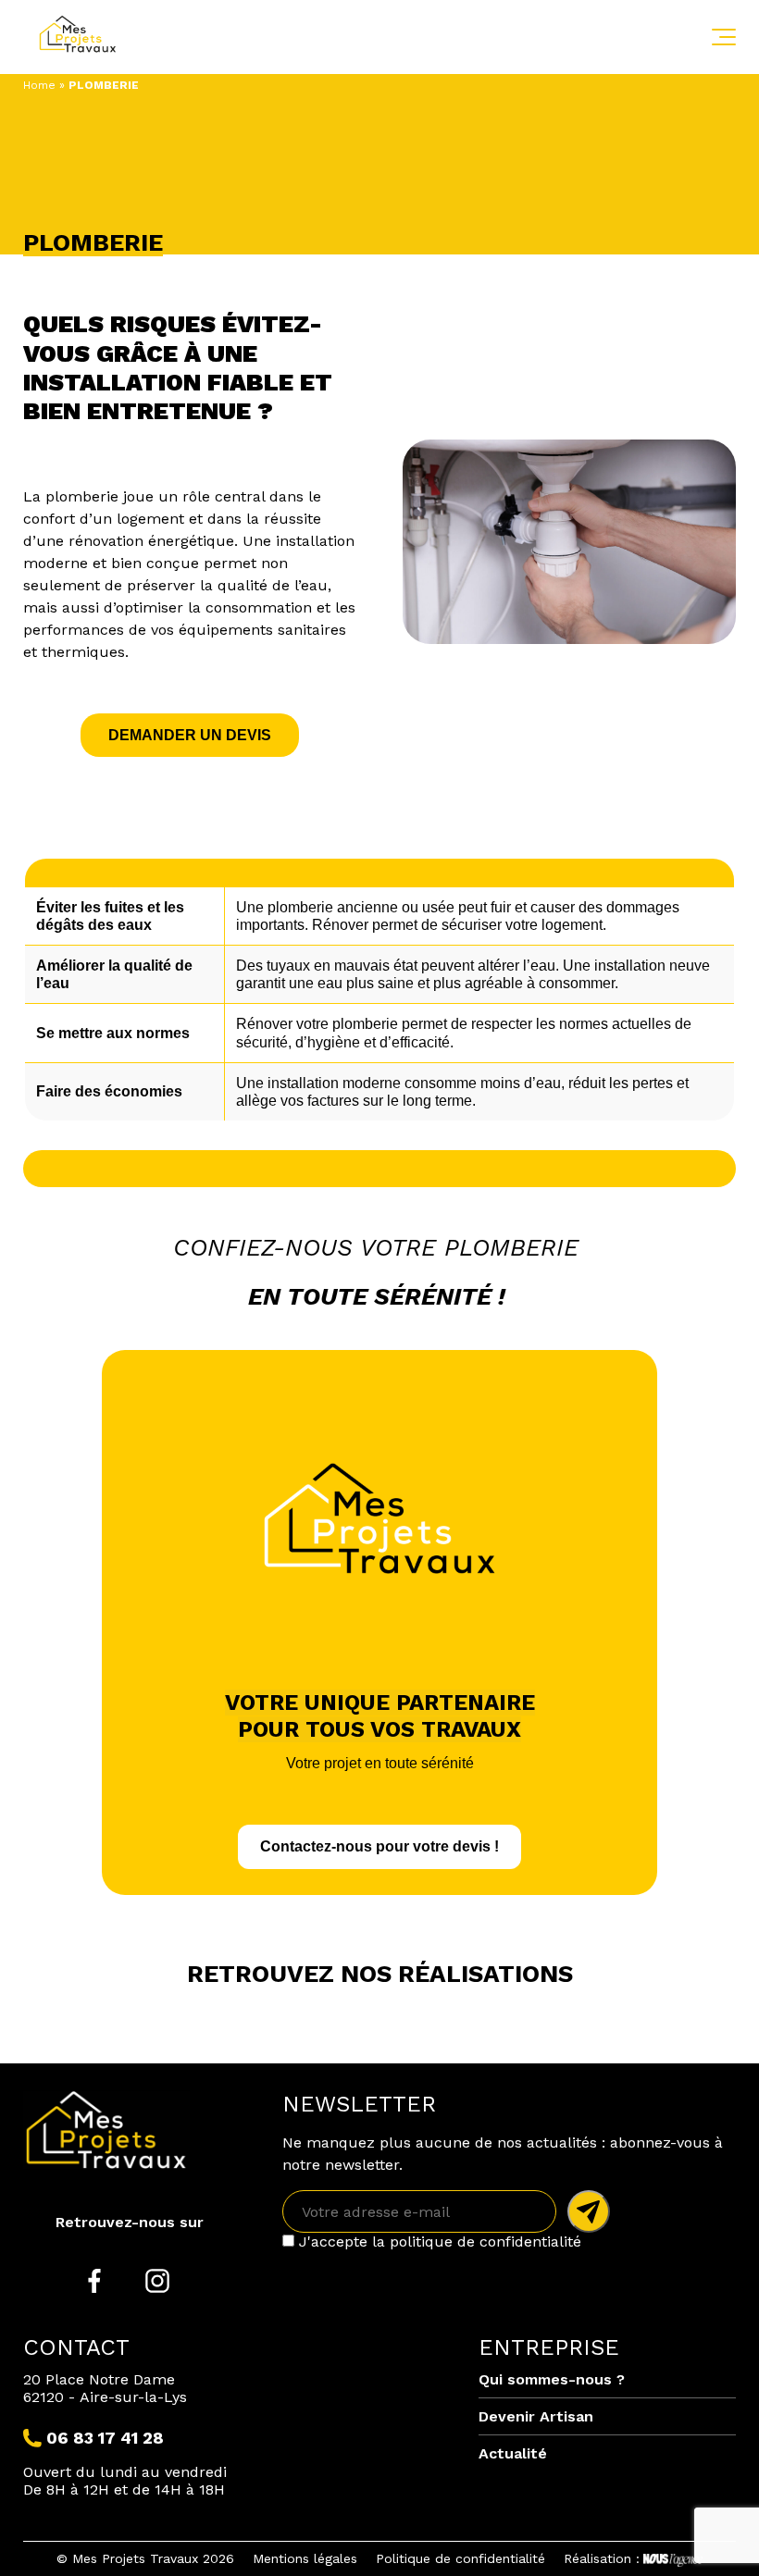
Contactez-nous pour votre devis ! (379, 1846)
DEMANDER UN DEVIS (190, 735)
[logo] (93, 37)
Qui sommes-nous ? (552, 2379)
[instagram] (157, 2283)
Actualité (513, 2453)
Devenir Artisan (536, 2416)
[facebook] (94, 2283)
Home (39, 85)
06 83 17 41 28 (105, 2438)
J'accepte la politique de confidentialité (438, 2242)
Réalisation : (602, 2558)
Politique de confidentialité (460, 2558)
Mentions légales (305, 2558)
